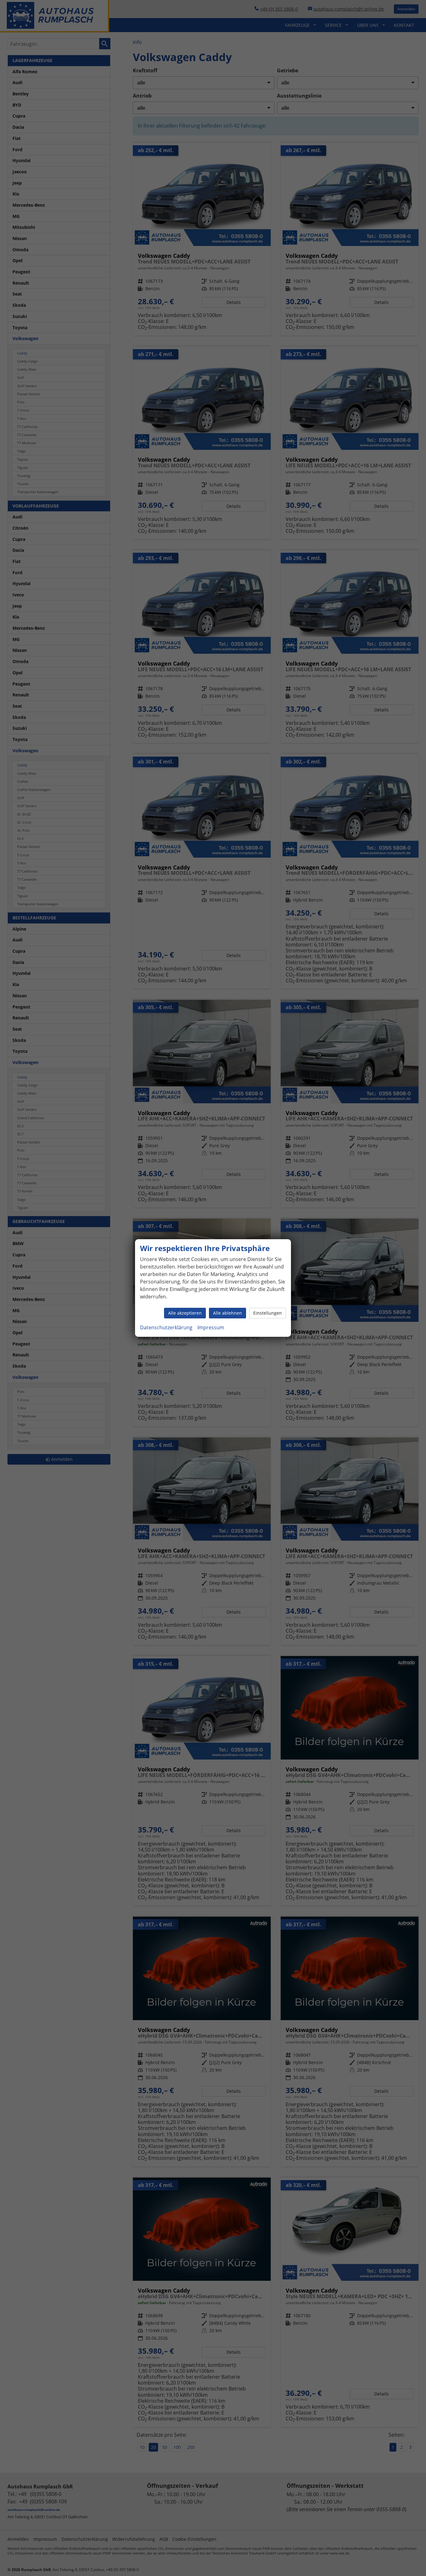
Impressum (211, 1327)
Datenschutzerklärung (166, 1327)
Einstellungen (268, 1313)
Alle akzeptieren (185, 1313)
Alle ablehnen (228, 1313)
